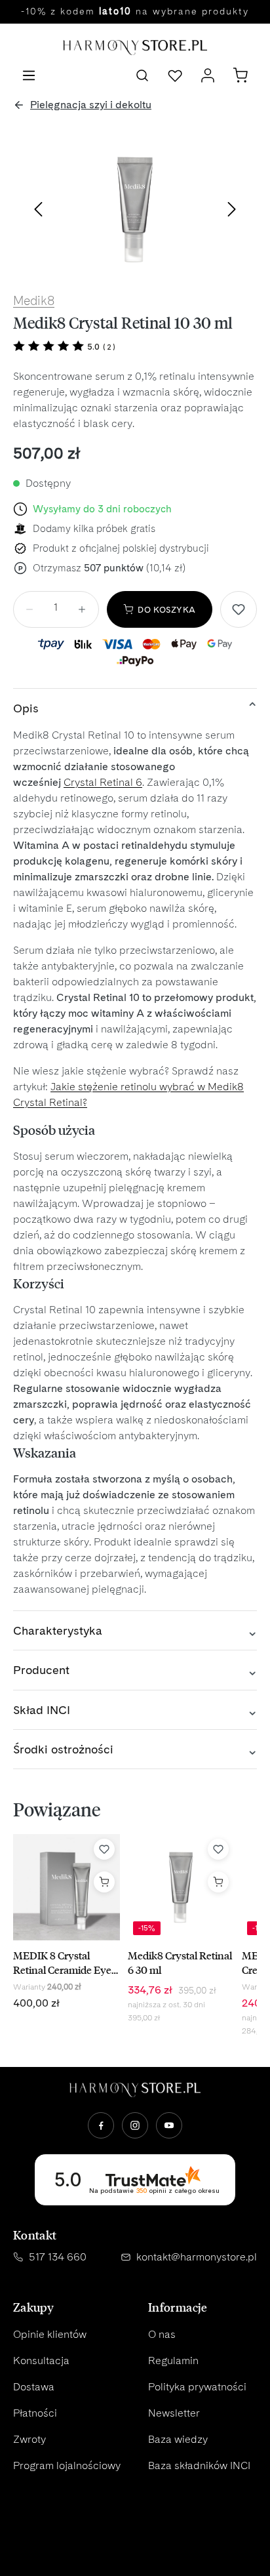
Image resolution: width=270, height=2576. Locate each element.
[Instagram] (135, 2125)
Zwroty (29, 2439)
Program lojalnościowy (67, 2465)
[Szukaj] (142, 75)
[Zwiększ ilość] (82, 609)
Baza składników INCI (199, 2465)
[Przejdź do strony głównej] (135, 48)
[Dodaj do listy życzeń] (239, 609)
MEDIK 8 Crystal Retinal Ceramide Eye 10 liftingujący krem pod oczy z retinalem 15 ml (66, 1962)
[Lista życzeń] (175, 75)
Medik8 (34, 301)
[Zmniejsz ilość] (29, 609)
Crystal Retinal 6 (103, 782)
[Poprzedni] (38, 209)
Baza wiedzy (178, 2439)
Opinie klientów (50, 2334)
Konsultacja (41, 2361)
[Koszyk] (241, 75)
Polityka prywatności (197, 2387)
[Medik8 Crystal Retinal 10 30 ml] (135, 209)
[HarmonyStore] (135, 2090)
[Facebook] (101, 2125)
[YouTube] (169, 2125)
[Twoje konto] (208, 75)
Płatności (35, 2413)
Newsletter (174, 2413)
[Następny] (232, 209)
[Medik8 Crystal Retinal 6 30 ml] (181, 1887)
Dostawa (34, 2387)
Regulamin (173, 2361)
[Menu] (29, 75)
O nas (162, 2334)
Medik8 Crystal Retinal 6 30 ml (180, 1962)
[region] (135, 209)
